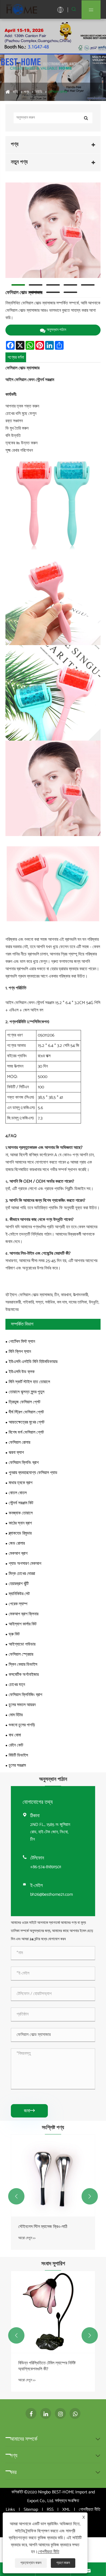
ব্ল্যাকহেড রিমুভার (20, 1533)
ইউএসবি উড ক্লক (22, 1372)
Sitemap (31, 2510)
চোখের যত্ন (17, 1685)
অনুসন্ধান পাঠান (56, 330)
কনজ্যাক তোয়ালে (21, 1513)
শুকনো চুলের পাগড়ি (22, 1725)
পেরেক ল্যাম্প (18, 1604)
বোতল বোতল (18, 1493)
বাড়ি (15, 92)
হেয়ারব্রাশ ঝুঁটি (19, 1584)
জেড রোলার (17, 1543)
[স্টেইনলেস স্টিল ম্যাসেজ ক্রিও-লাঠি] (53, 2176)
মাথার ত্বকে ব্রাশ (21, 1483)
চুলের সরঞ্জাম (17, 1765)
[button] (16, 2196)
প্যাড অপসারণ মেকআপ (25, 1564)
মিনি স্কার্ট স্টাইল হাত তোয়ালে (29, 1382)
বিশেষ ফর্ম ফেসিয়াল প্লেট (26, 1432)
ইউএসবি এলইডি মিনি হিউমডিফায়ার (33, 1362)
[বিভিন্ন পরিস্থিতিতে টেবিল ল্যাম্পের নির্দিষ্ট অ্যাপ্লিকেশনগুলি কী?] (53, 2312)
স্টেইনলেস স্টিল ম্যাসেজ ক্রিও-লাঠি (43, 2227)
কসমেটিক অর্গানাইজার (24, 1675)
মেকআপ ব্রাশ (18, 1554)
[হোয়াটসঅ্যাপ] (75, 2413)
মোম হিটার (16, 1715)
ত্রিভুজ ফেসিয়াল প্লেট (24, 1402)
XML (66, 2510)
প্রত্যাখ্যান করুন (31, 2563)
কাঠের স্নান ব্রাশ (20, 1523)
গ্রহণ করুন (63, 2563)
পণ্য (26, 92)
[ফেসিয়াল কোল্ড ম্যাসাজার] (53, 230)
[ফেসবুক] (31, 2413)
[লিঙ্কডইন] (46, 2413)
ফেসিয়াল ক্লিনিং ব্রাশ (24, 1463)
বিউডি (39, 92)
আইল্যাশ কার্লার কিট (23, 1624)
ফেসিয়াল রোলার (58, 92)
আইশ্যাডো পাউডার (22, 1644)
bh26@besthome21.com (52, 1894)
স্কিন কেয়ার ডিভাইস (23, 1665)
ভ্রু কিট (14, 1634)
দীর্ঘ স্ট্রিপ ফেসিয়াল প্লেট (26, 1412)
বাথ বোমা (15, 1735)
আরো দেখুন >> (27, 2238)
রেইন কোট (16, 1745)
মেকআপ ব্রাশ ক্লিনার (24, 1614)
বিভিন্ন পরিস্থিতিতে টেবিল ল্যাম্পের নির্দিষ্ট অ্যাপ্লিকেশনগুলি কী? (47, 2366)
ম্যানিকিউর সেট (19, 1594)
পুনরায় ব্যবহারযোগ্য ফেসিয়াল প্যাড (33, 1473)
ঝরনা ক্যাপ (16, 1453)
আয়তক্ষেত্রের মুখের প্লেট (26, 1422)
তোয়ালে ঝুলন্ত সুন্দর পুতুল (26, 1392)
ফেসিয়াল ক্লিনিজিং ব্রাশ (25, 1695)
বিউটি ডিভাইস (18, 1755)
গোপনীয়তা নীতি (90, 2510)
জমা (29, 2111)
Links (10, 2510)
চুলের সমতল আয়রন (22, 1705)
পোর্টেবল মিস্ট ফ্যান (22, 1342)
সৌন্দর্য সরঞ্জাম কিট (21, 1503)
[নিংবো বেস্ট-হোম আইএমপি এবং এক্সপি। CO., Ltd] (22, 9)
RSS (50, 2510)
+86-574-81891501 (46, 1867)
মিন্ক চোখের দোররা (22, 1574)
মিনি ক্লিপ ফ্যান (20, 1352)
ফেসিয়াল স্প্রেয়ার (21, 1654)
